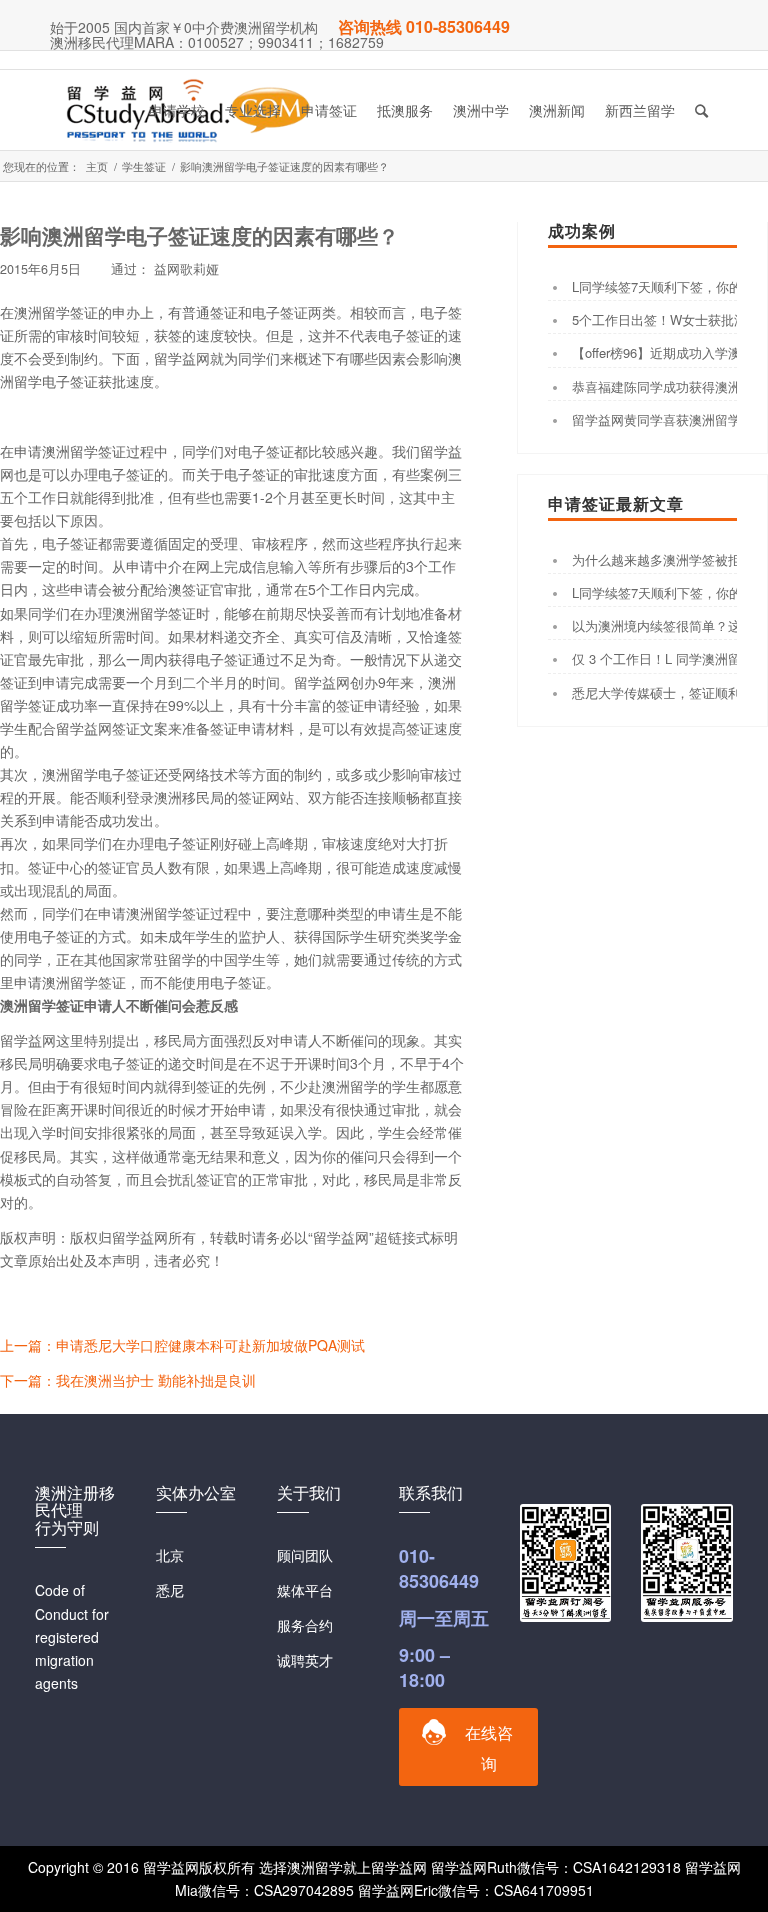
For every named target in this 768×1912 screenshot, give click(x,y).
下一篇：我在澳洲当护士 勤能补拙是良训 (128, 1380)
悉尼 (170, 1590)
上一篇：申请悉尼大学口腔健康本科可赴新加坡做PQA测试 (182, 1345)
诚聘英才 (305, 1660)
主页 (97, 166)
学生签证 (144, 166)
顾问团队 (305, 1555)
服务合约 (305, 1625)
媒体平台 (305, 1590)
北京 (170, 1555)
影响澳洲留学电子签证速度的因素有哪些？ (199, 235)
